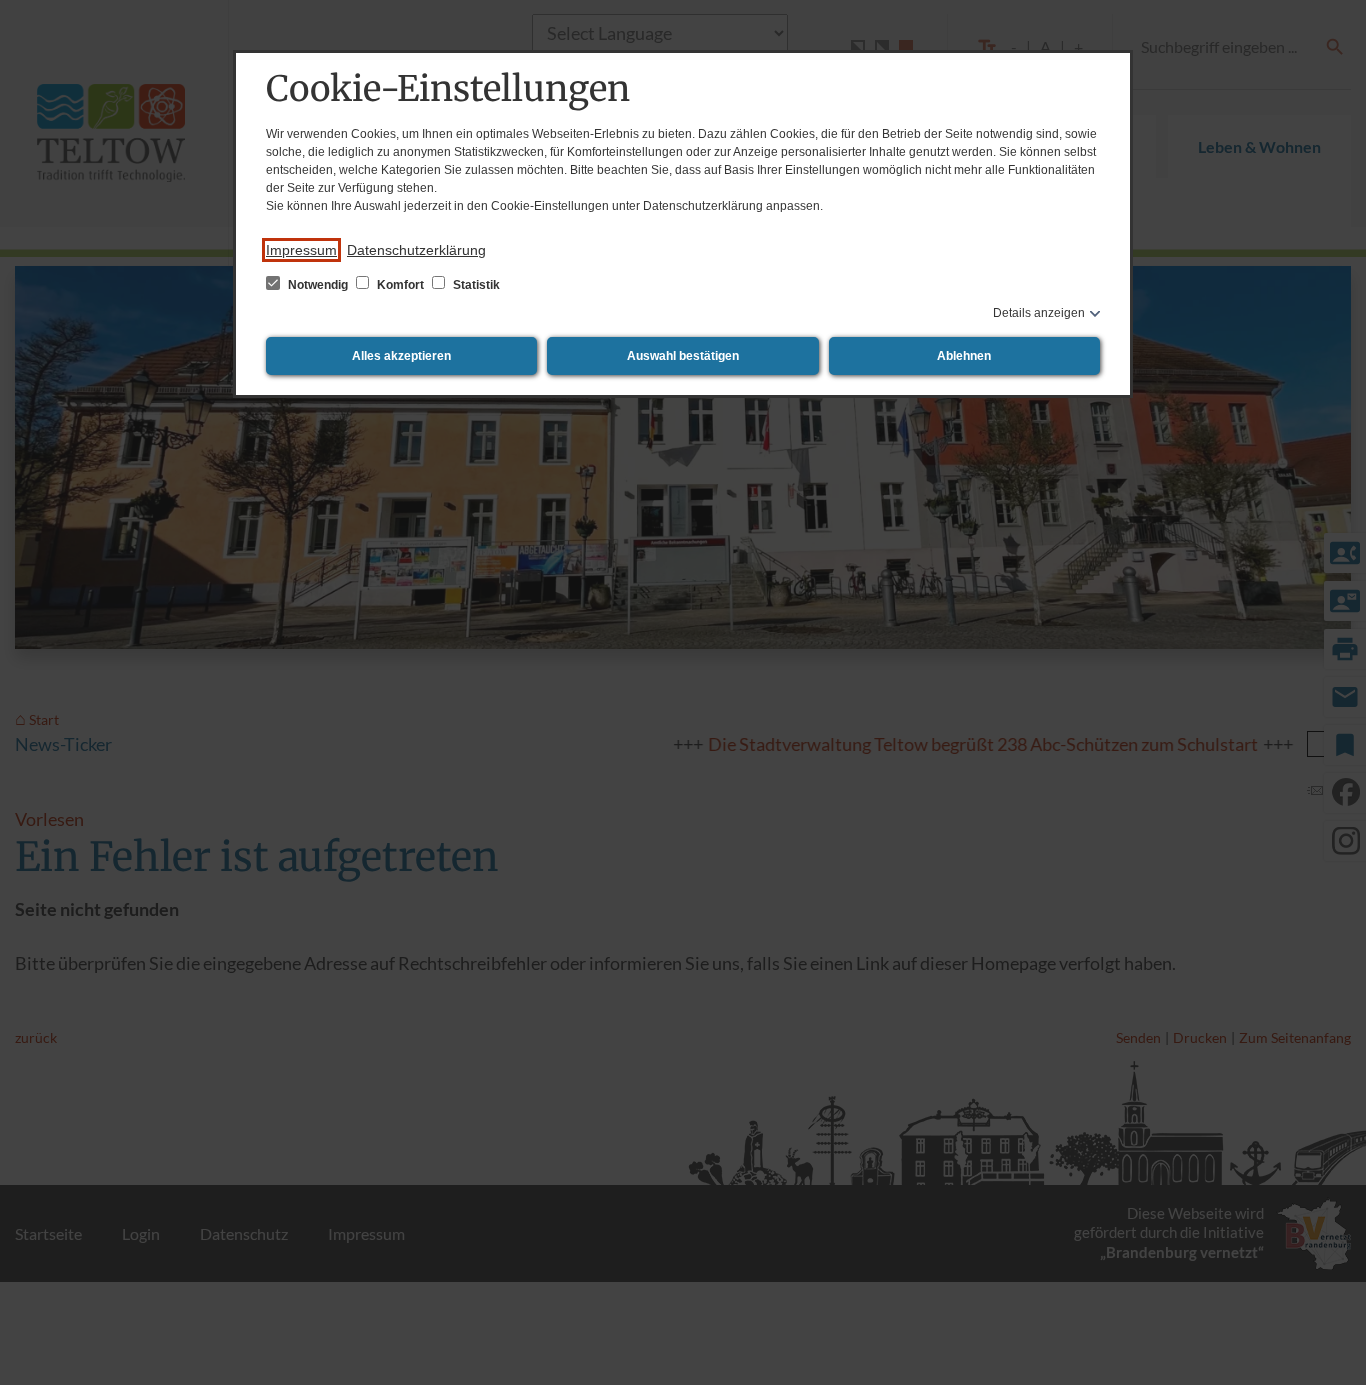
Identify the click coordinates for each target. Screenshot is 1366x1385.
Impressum (301, 250)
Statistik (475, 285)
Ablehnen (964, 356)
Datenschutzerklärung (416, 250)
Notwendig (318, 285)
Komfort (400, 285)
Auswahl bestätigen (683, 356)
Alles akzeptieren (401, 356)
